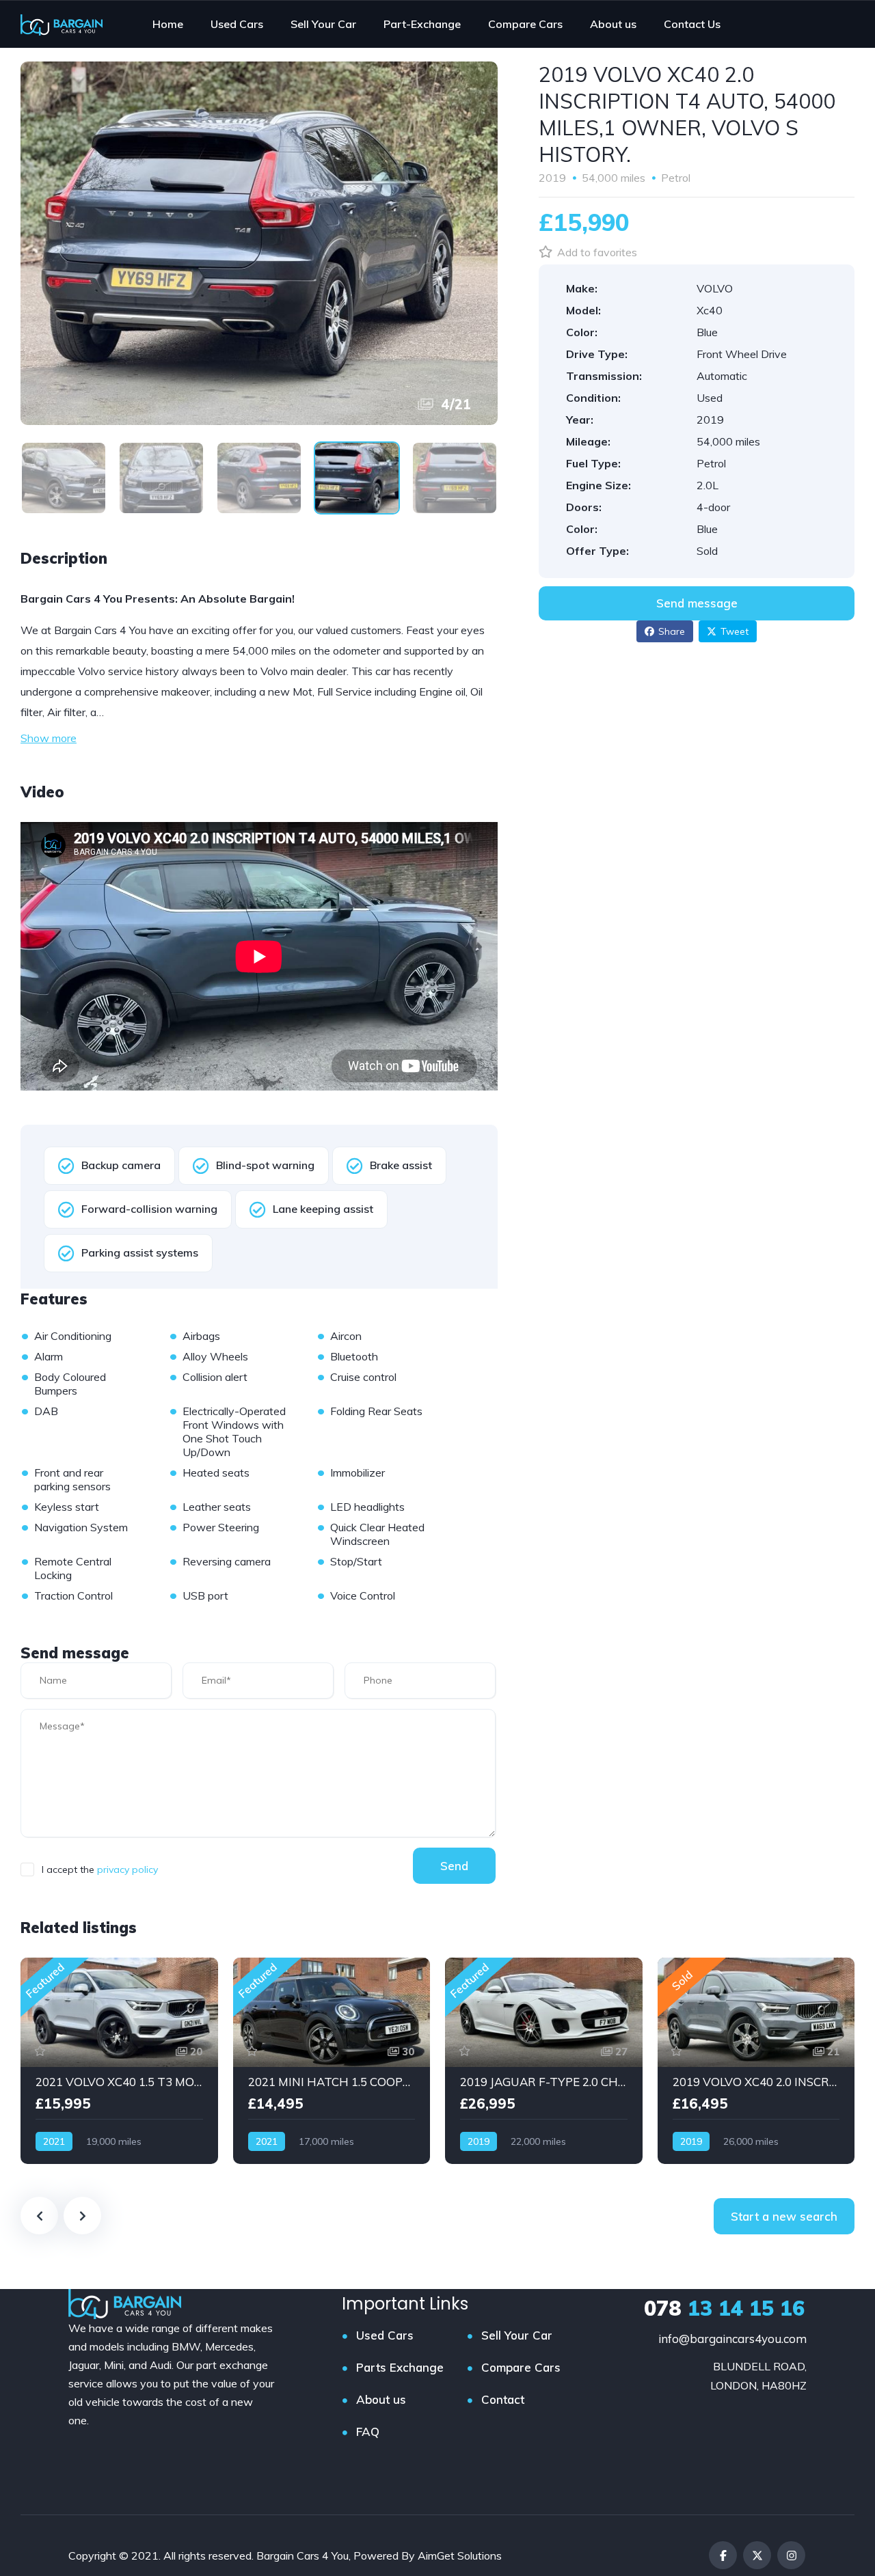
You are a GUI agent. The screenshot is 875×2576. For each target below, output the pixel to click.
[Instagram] (791, 2555)
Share (672, 631)
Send (454, 1866)
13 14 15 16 (724, 2308)
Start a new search (784, 2216)
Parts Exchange (400, 2367)
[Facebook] (723, 2555)
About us (381, 2399)
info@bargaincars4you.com (732, 2339)
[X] (757, 2555)
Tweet (735, 631)
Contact (503, 2399)
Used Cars (385, 2335)
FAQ (368, 2431)
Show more (49, 738)
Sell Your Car (517, 2335)
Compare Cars (521, 2367)
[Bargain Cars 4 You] (62, 24)
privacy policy (127, 1869)
